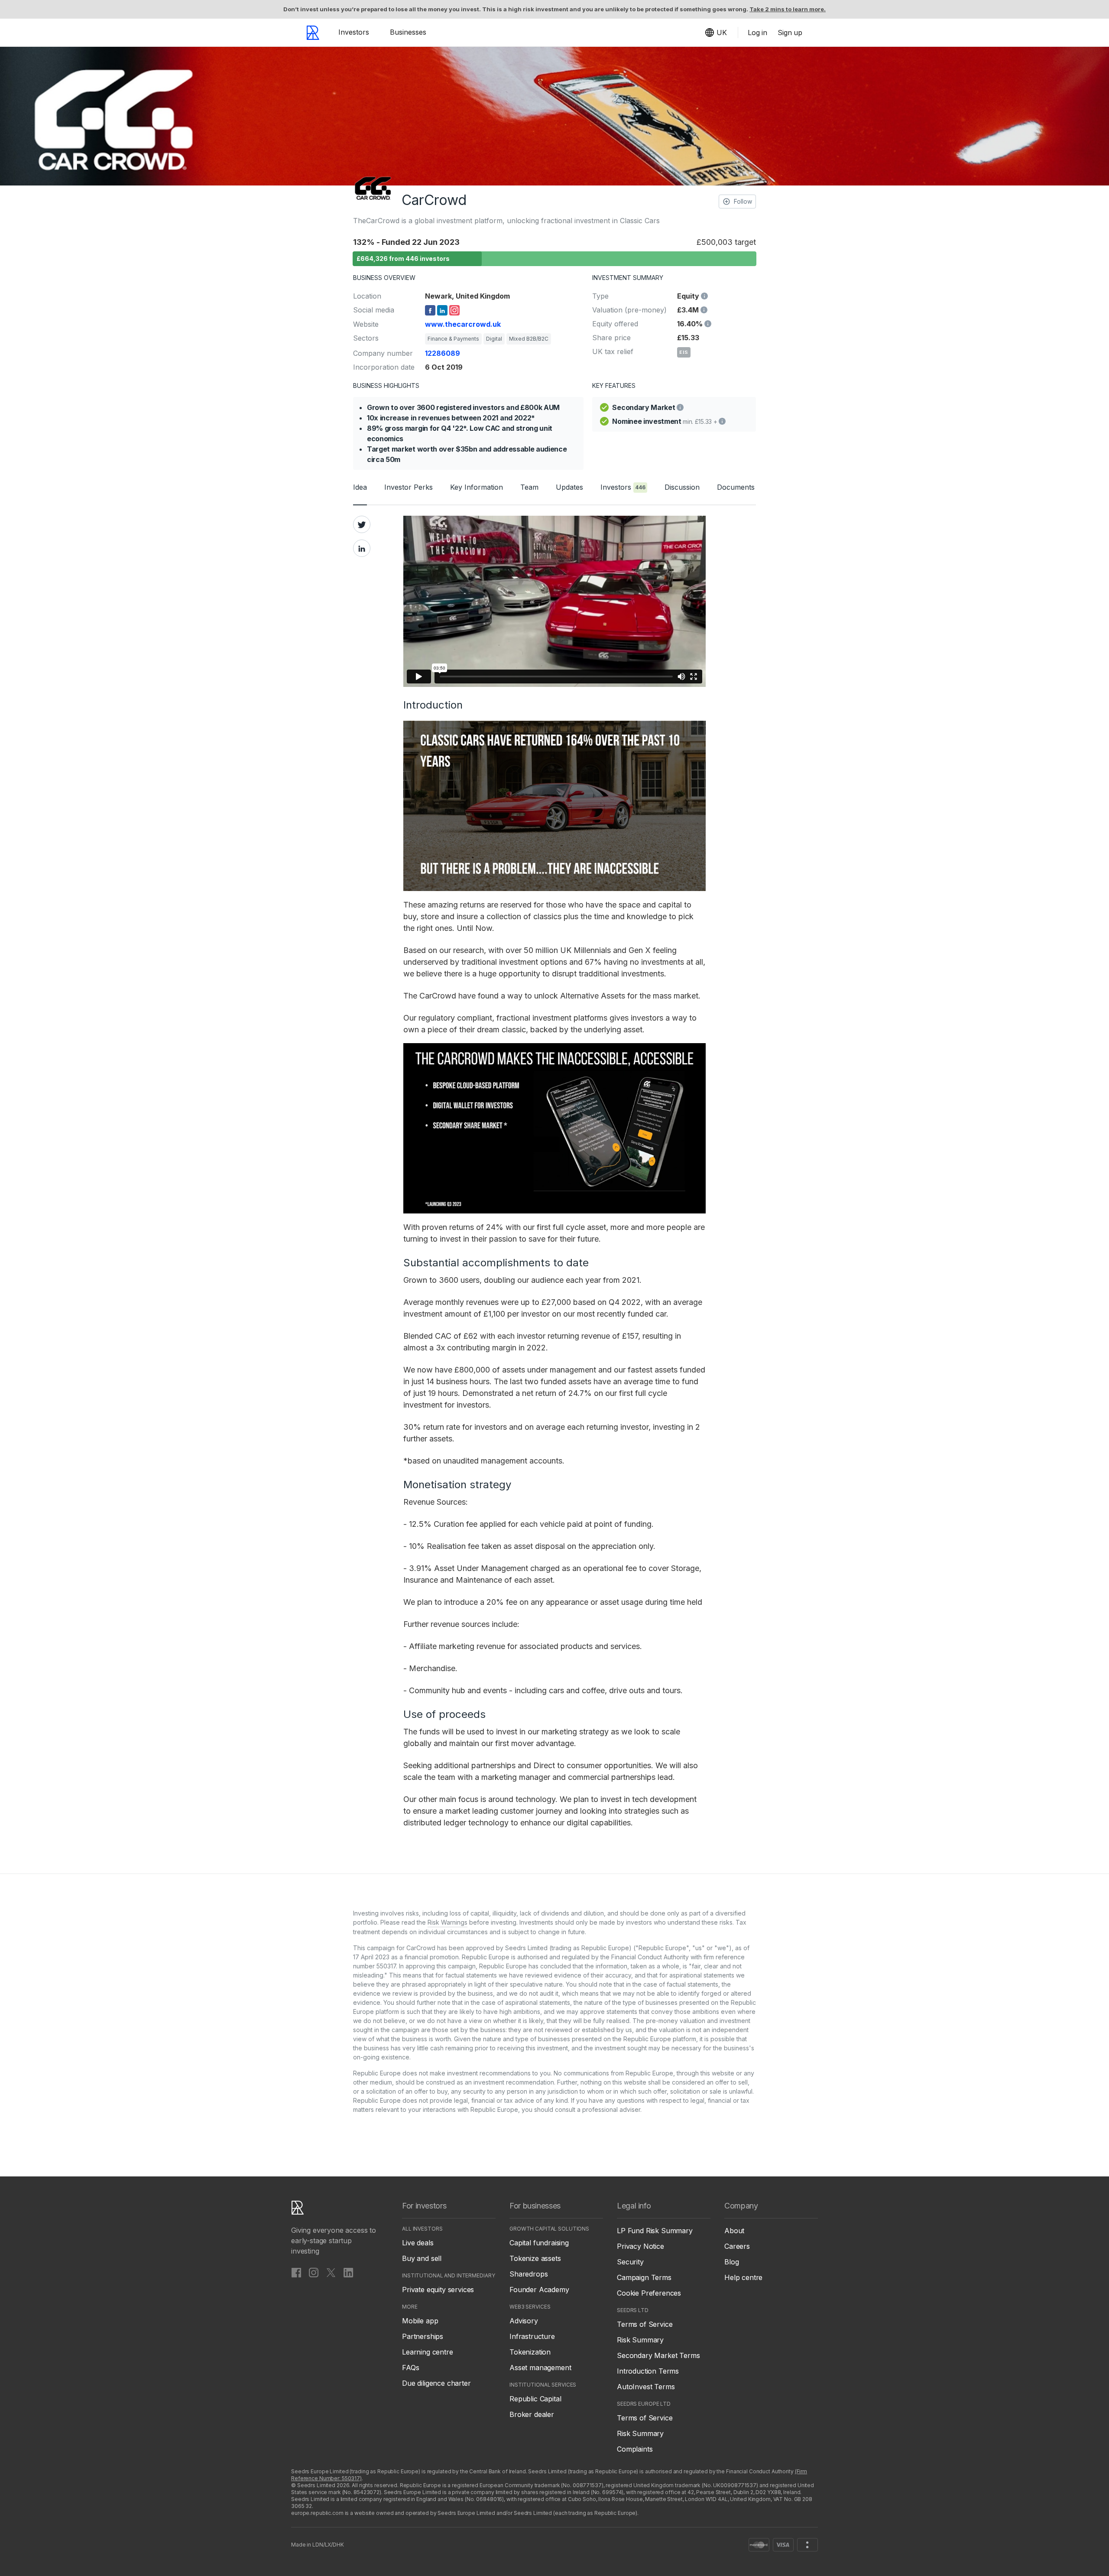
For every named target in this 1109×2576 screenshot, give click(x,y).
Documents (736, 487)
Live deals (418, 2243)
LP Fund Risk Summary (655, 2231)
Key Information (477, 487)
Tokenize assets (535, 2258)
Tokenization (530, 2352)
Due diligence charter (436, 2383)
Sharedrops (529, 2274)
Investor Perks (409, 487)
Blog (731, 2262)
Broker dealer (532, 2414)
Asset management (540, 2368)
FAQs (410, 2368)
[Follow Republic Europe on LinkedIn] (348, 2272)
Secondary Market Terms (658, 2355)
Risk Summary (640, 2340)
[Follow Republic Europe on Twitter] (331, 2272)
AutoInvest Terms (646, 2387)
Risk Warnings (447, 1922)
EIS (684, 352)
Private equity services (438, 2290)
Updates (569, 487)
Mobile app (420, 2321)
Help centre (743, 2277)
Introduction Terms (648, 2371)
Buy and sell (422, 2258)
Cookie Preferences (649, 2293)
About (734, 2231)
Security (630, 2262)
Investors (354, 32)
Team (529, 487)
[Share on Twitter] (362, 524)
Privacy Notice (640, 2246)
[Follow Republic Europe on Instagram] (314, 2272)
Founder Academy (539, 2290)
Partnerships (423, 2336)
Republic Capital (535, 2399)
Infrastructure (532, 2336)
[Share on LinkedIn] (362, 548)
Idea (360, 487)
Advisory (524, 2321)
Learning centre (428, 2352)
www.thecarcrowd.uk (463, 324)
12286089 (443, 353)
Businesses (408, 32)
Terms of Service (645, 2324)
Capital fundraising (539, 2243)
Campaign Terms (644, 2277)
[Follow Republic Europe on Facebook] (296, 2272)
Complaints (635, 2449)
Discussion (682, 487)
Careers (737, 2246)
